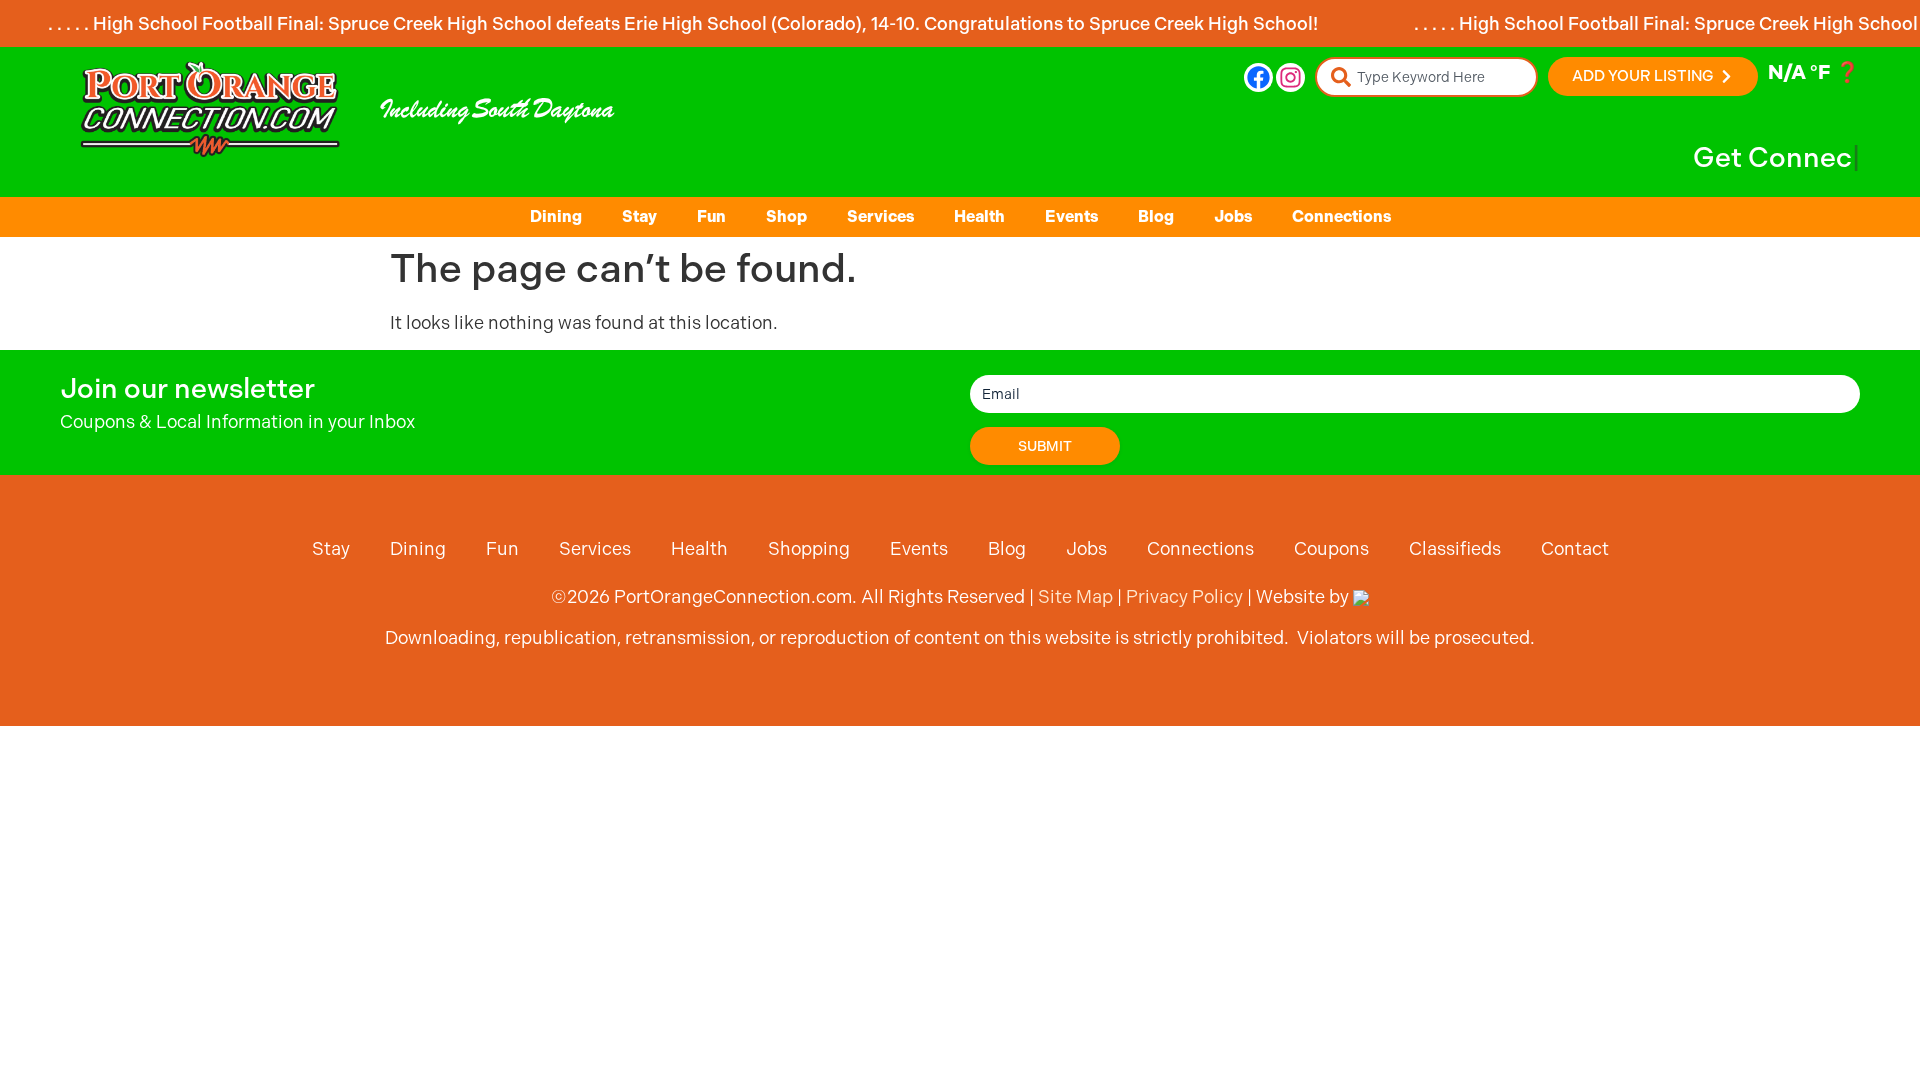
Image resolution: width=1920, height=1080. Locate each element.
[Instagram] (1290, 77)
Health (979, 216)
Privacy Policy (1184, 596)
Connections (1341, 216)
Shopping (809, 548)
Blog (1156, 216)
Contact (1575, 548)
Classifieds (1455, 548)
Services (880, 216)
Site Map (1075, 596)
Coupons (1331, 548)
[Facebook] (1258, 77)
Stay (639, 216)
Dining (556, 216)
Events (1071, 216)
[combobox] (1426, 77)
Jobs (1233, 216)
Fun (711, 216)
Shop (786, 216)
